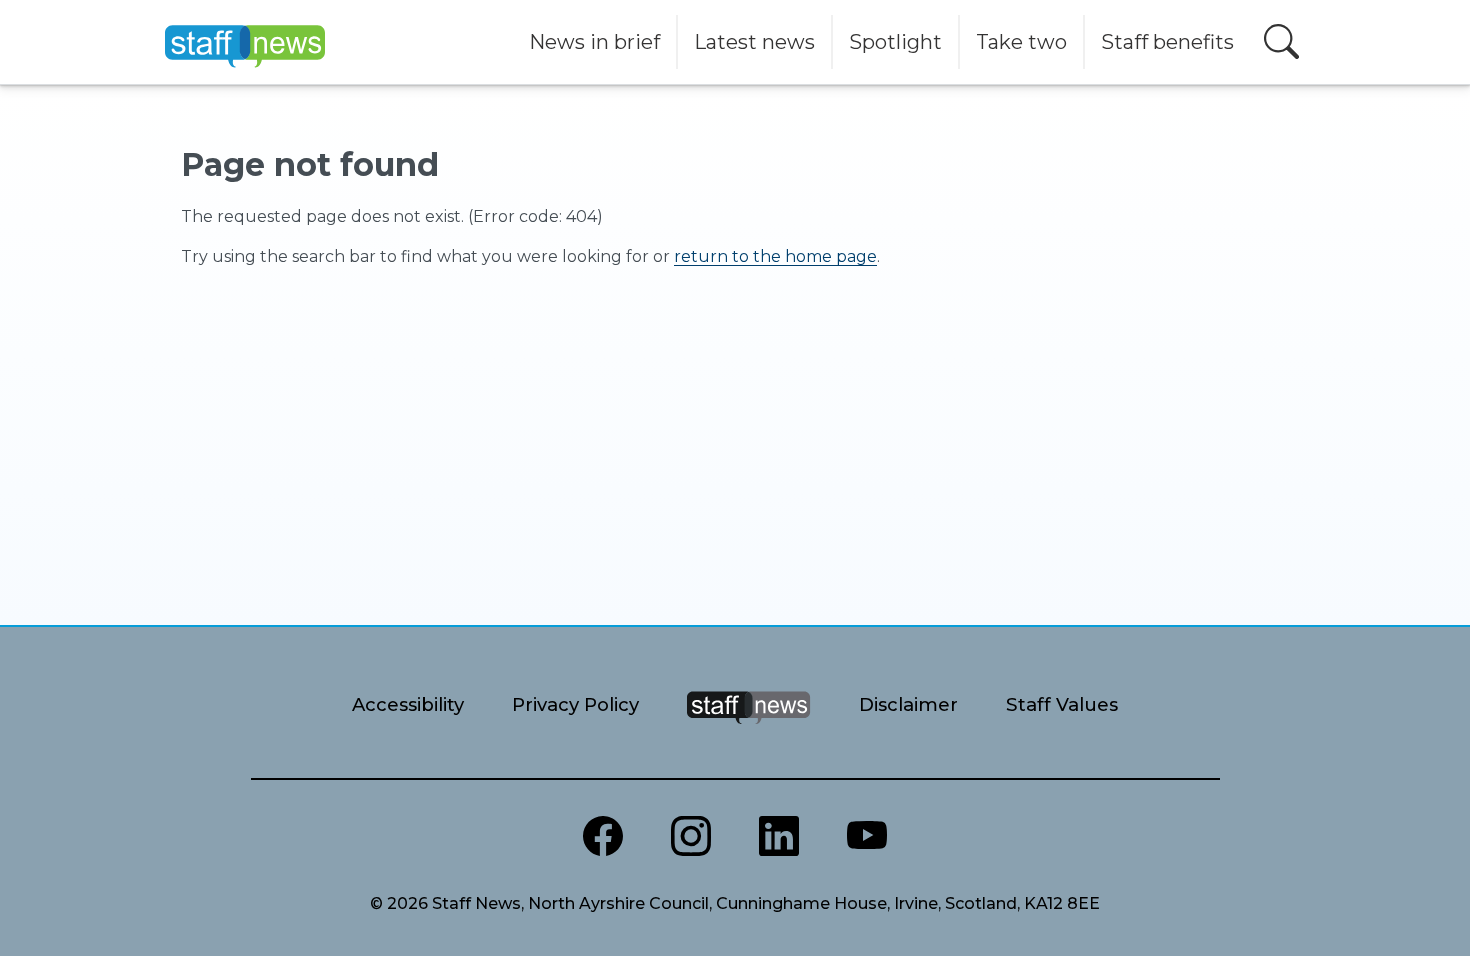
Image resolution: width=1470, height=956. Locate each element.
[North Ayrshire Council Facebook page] (603, 836)
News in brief (594, 42)
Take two (1021, 42)
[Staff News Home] (748, 732)
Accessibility (408, 704)
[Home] (245, 42)
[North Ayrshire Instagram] (691, 836)
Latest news (754, 42)
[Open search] (1281, 41)
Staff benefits (1167, 42)
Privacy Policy (575, 704)
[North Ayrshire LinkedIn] (779, 836)
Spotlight (895, 42)
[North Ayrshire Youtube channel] (867, 836)
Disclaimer (908, 704)
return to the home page (775, 256)
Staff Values (1062, 704)
